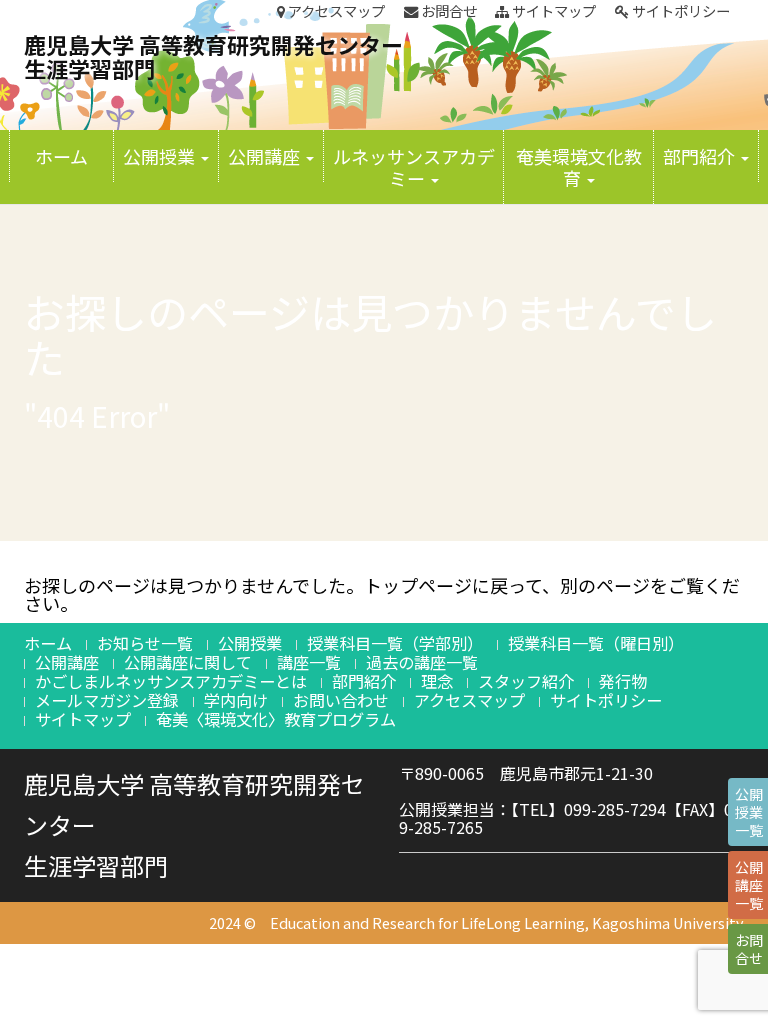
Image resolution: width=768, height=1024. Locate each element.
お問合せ (447, 11)
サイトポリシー (679, 11)
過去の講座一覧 (422, 662)
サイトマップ (552, 11)
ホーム (61, 156)
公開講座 (266, 156)
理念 (437, 681)
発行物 (623, 681)
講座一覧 (309, 662)
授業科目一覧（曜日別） (596, 643)
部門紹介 (701, 156)
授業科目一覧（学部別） (395, 643)
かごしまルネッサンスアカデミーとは (171, 681)
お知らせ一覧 (145, 643)
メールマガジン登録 (107, 700)
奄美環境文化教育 (579, 167)
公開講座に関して (188, 662)
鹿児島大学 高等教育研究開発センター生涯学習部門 (213, 56)
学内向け (236, 700)
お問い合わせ (341, 700)
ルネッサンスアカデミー (414, 167)
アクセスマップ (335, 11)
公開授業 (161, 156)
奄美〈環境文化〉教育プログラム (276, 719)
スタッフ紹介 (526, 681)
